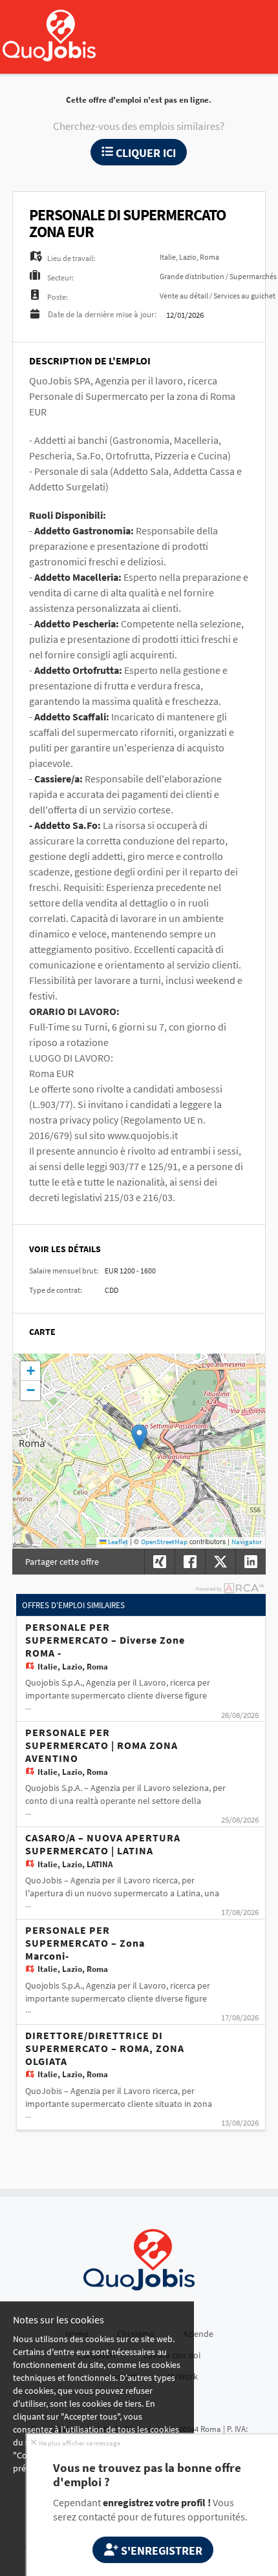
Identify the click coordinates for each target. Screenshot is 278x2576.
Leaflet (117, 1542)
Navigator (247, 1542)
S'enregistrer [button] (160, 2550)
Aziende (198, 2334)
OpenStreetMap (164, 1542)
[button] (139, 1437)
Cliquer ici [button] (144, 153)
